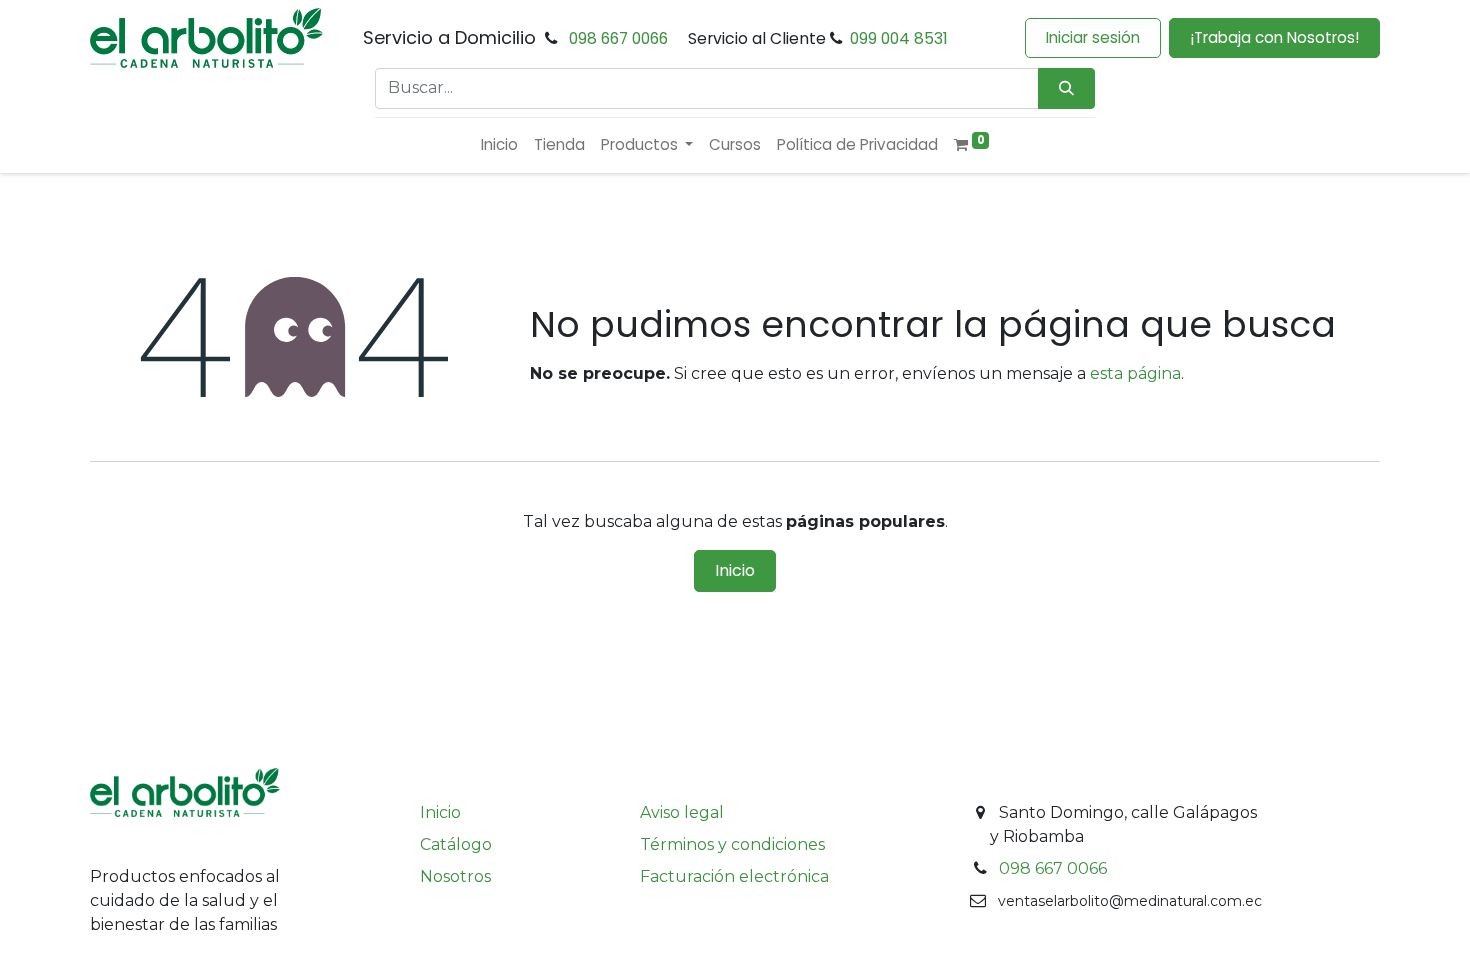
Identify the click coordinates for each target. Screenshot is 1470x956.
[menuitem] (499, 145)
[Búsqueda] (1066, 88)
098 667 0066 (618, 38)
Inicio (735, 570)
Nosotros (455, 876)
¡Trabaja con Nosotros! (1274, 37)
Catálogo (456, 844)
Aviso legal (682, 812)
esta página (1135, 373)
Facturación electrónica (734, 876)
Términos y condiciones (732, 844)
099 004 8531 (899, 38)
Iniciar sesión (1093, 37)
